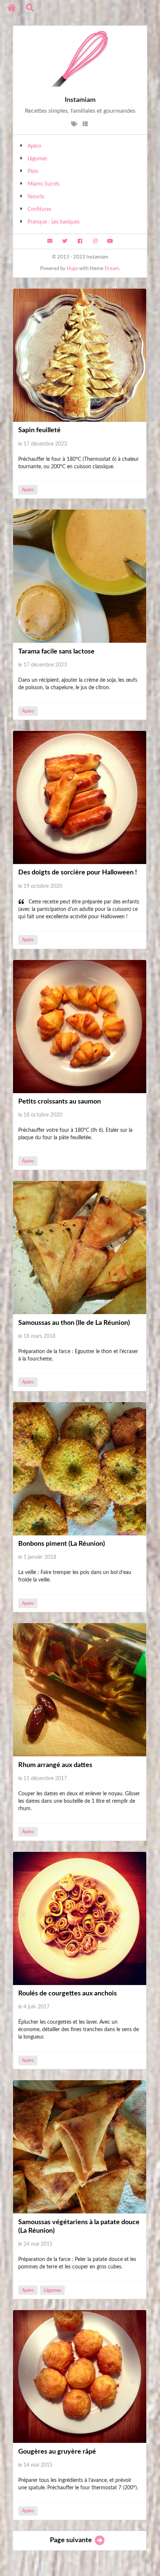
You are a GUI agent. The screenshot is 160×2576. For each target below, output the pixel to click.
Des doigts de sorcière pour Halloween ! (78, 873)
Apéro (34, 146)
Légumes (37, 159)
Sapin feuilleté (39, 430)
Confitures (39, 209)
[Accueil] (12, 8)
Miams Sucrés (44, 184)
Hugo (72, 269)
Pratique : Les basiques (54, 222)
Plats (33, 171)
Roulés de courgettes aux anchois (68, 1994)
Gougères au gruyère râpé (57, 2452)
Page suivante (72, 2540)
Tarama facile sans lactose (56, 652)
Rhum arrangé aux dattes (55, 1765)
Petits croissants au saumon (60, 1102)
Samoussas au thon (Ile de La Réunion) (74, 1323)
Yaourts (36, 197)
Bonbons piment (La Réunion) (62, 1544)
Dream (112, 269)
